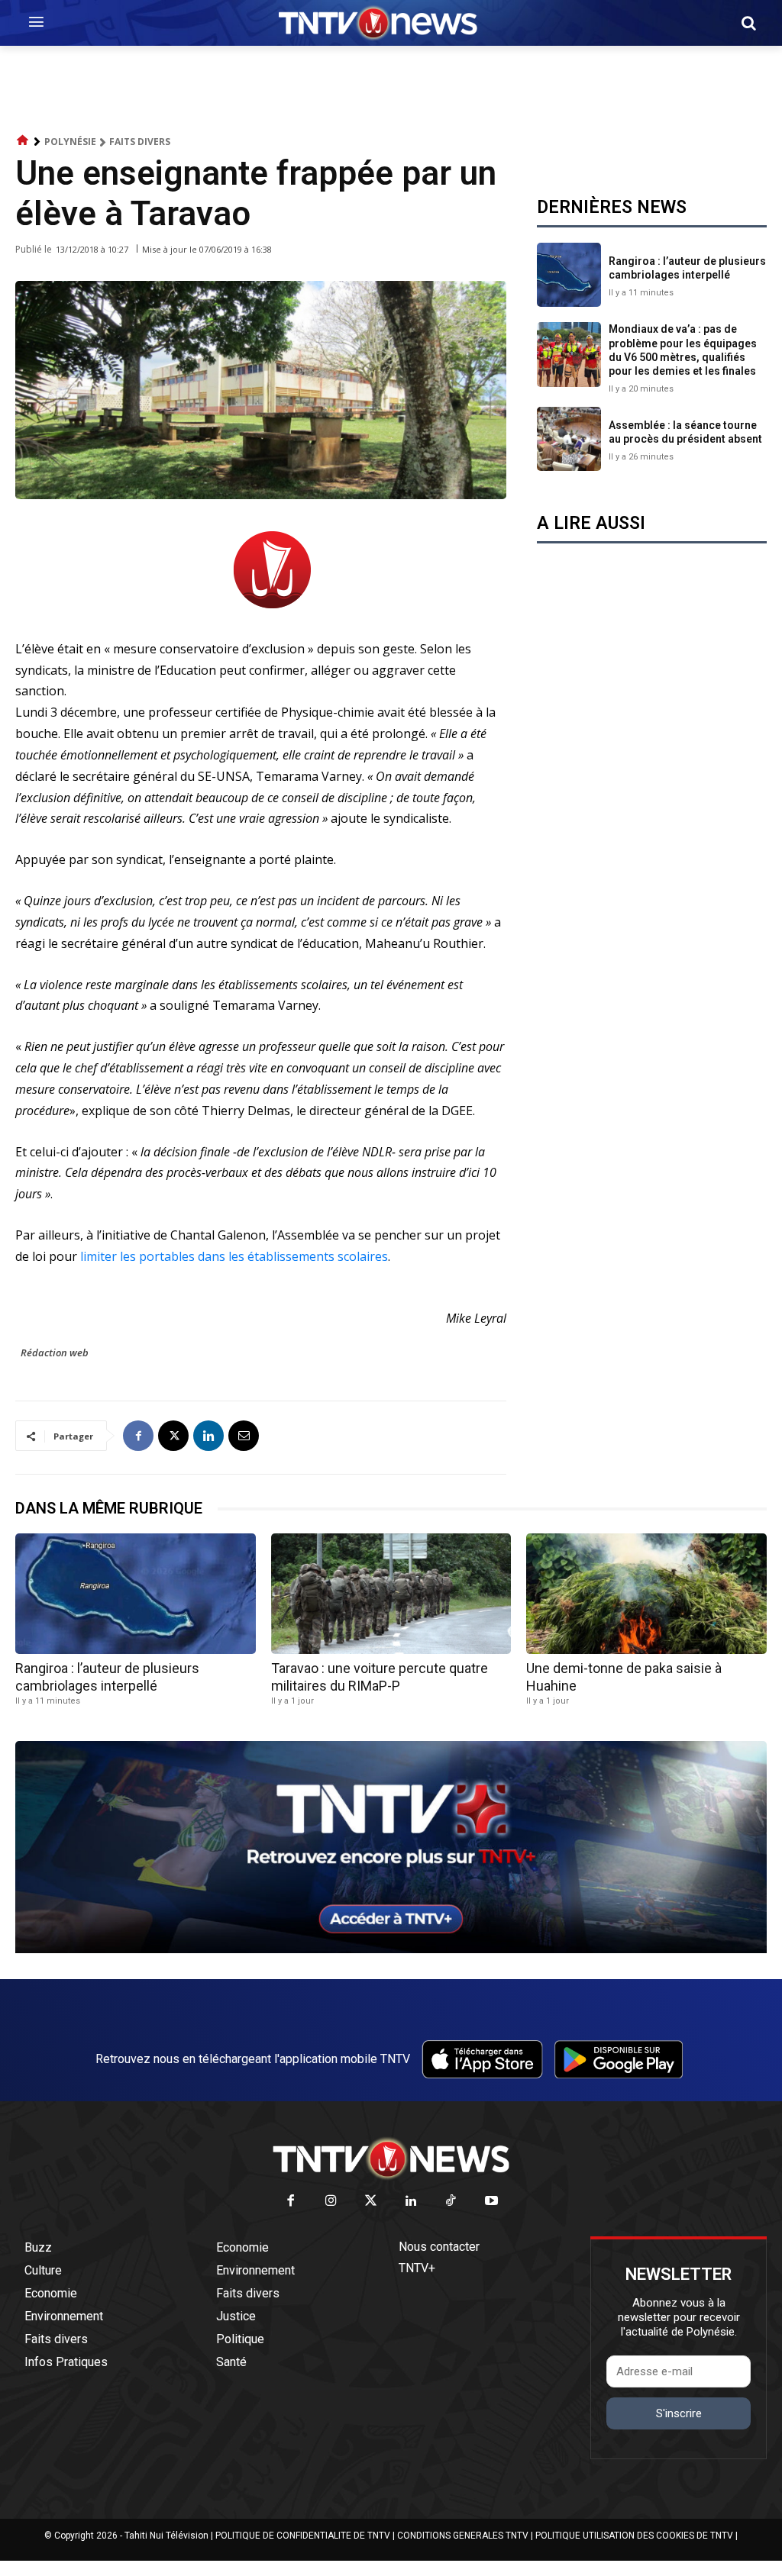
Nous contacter (439, 2247)
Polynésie (70, 142)
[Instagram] (331, 2202)
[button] (748, 23)
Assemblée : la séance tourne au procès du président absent (685, 432)
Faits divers (140, 142)
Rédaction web (55, 1352)
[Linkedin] (208, 1436)
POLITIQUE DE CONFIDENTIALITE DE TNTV (303, 2536)
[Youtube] (491, 2202)
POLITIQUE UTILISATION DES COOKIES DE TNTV (634, 2536)
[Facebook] (138, 1436)
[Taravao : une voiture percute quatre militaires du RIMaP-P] (391, 1593)
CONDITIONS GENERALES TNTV (463, 2536)
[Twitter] (372, 2202)
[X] (173, 1436)
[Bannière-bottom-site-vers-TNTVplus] (391, 1949)
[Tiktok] (452, 2202)
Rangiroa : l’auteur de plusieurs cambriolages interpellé (687, 268)
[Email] (244, 1436)
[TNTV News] (391, 2158)
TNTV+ (417, 2268)
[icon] (23, 141)
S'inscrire (679, 2413)
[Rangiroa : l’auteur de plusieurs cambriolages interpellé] (569, 275)
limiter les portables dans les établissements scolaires (234, 1256)
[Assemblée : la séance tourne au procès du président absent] (569, 439)
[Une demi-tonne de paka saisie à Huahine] (646, 1593)
